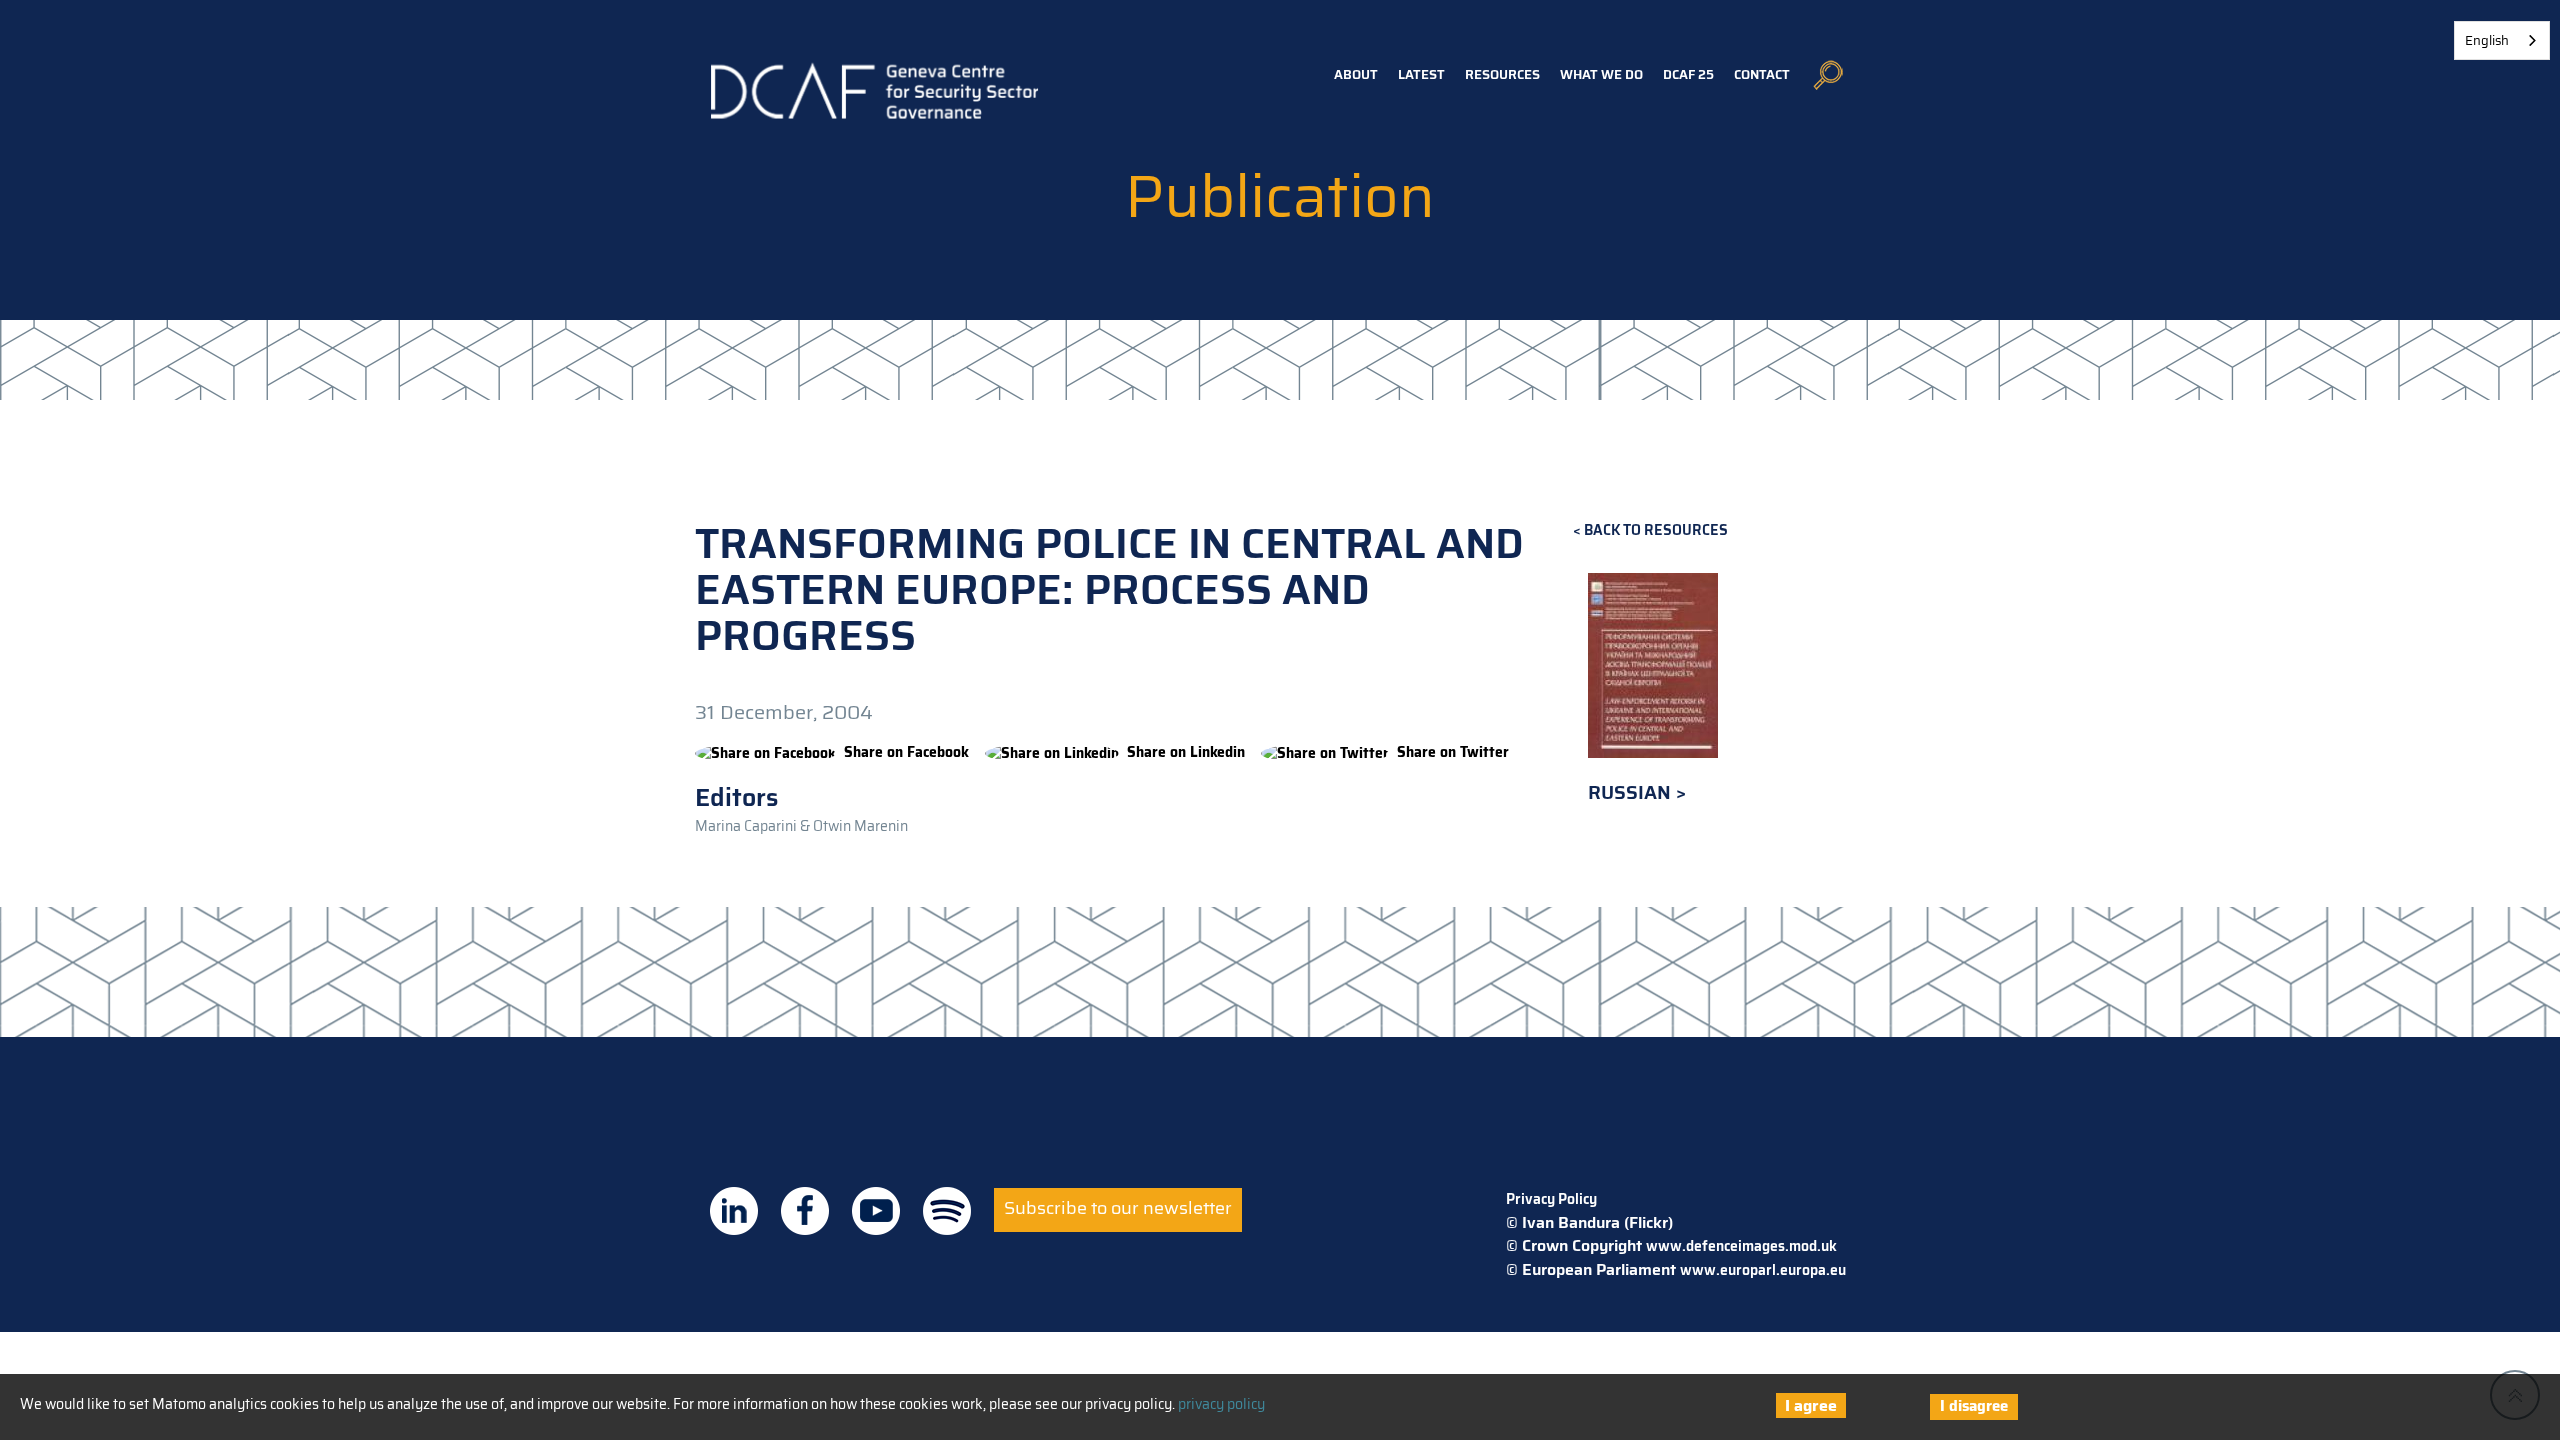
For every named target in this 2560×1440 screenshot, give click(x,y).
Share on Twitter (1453, 752)
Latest (1421, 74)
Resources (1502, 74)
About (1356, 74)
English (2487, 40)
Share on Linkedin (1186, 752)
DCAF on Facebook (805, 1211)
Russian (1632, 792)
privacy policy (1221, 1404)
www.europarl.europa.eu (1763, 1270)
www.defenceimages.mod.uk (1741, 1246)
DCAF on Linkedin (734, 1211)
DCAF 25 (1688, 74)
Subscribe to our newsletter (1118, 1208)
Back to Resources (1656, 530)
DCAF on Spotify (947, 1211)
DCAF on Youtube (876, 1211)
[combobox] (2502, 40)
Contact (1762, 74)
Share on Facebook (906, 752)
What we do (1601, 74)
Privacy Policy (1551, 1199)
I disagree (1974, 1406)
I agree (1811, 1405)
